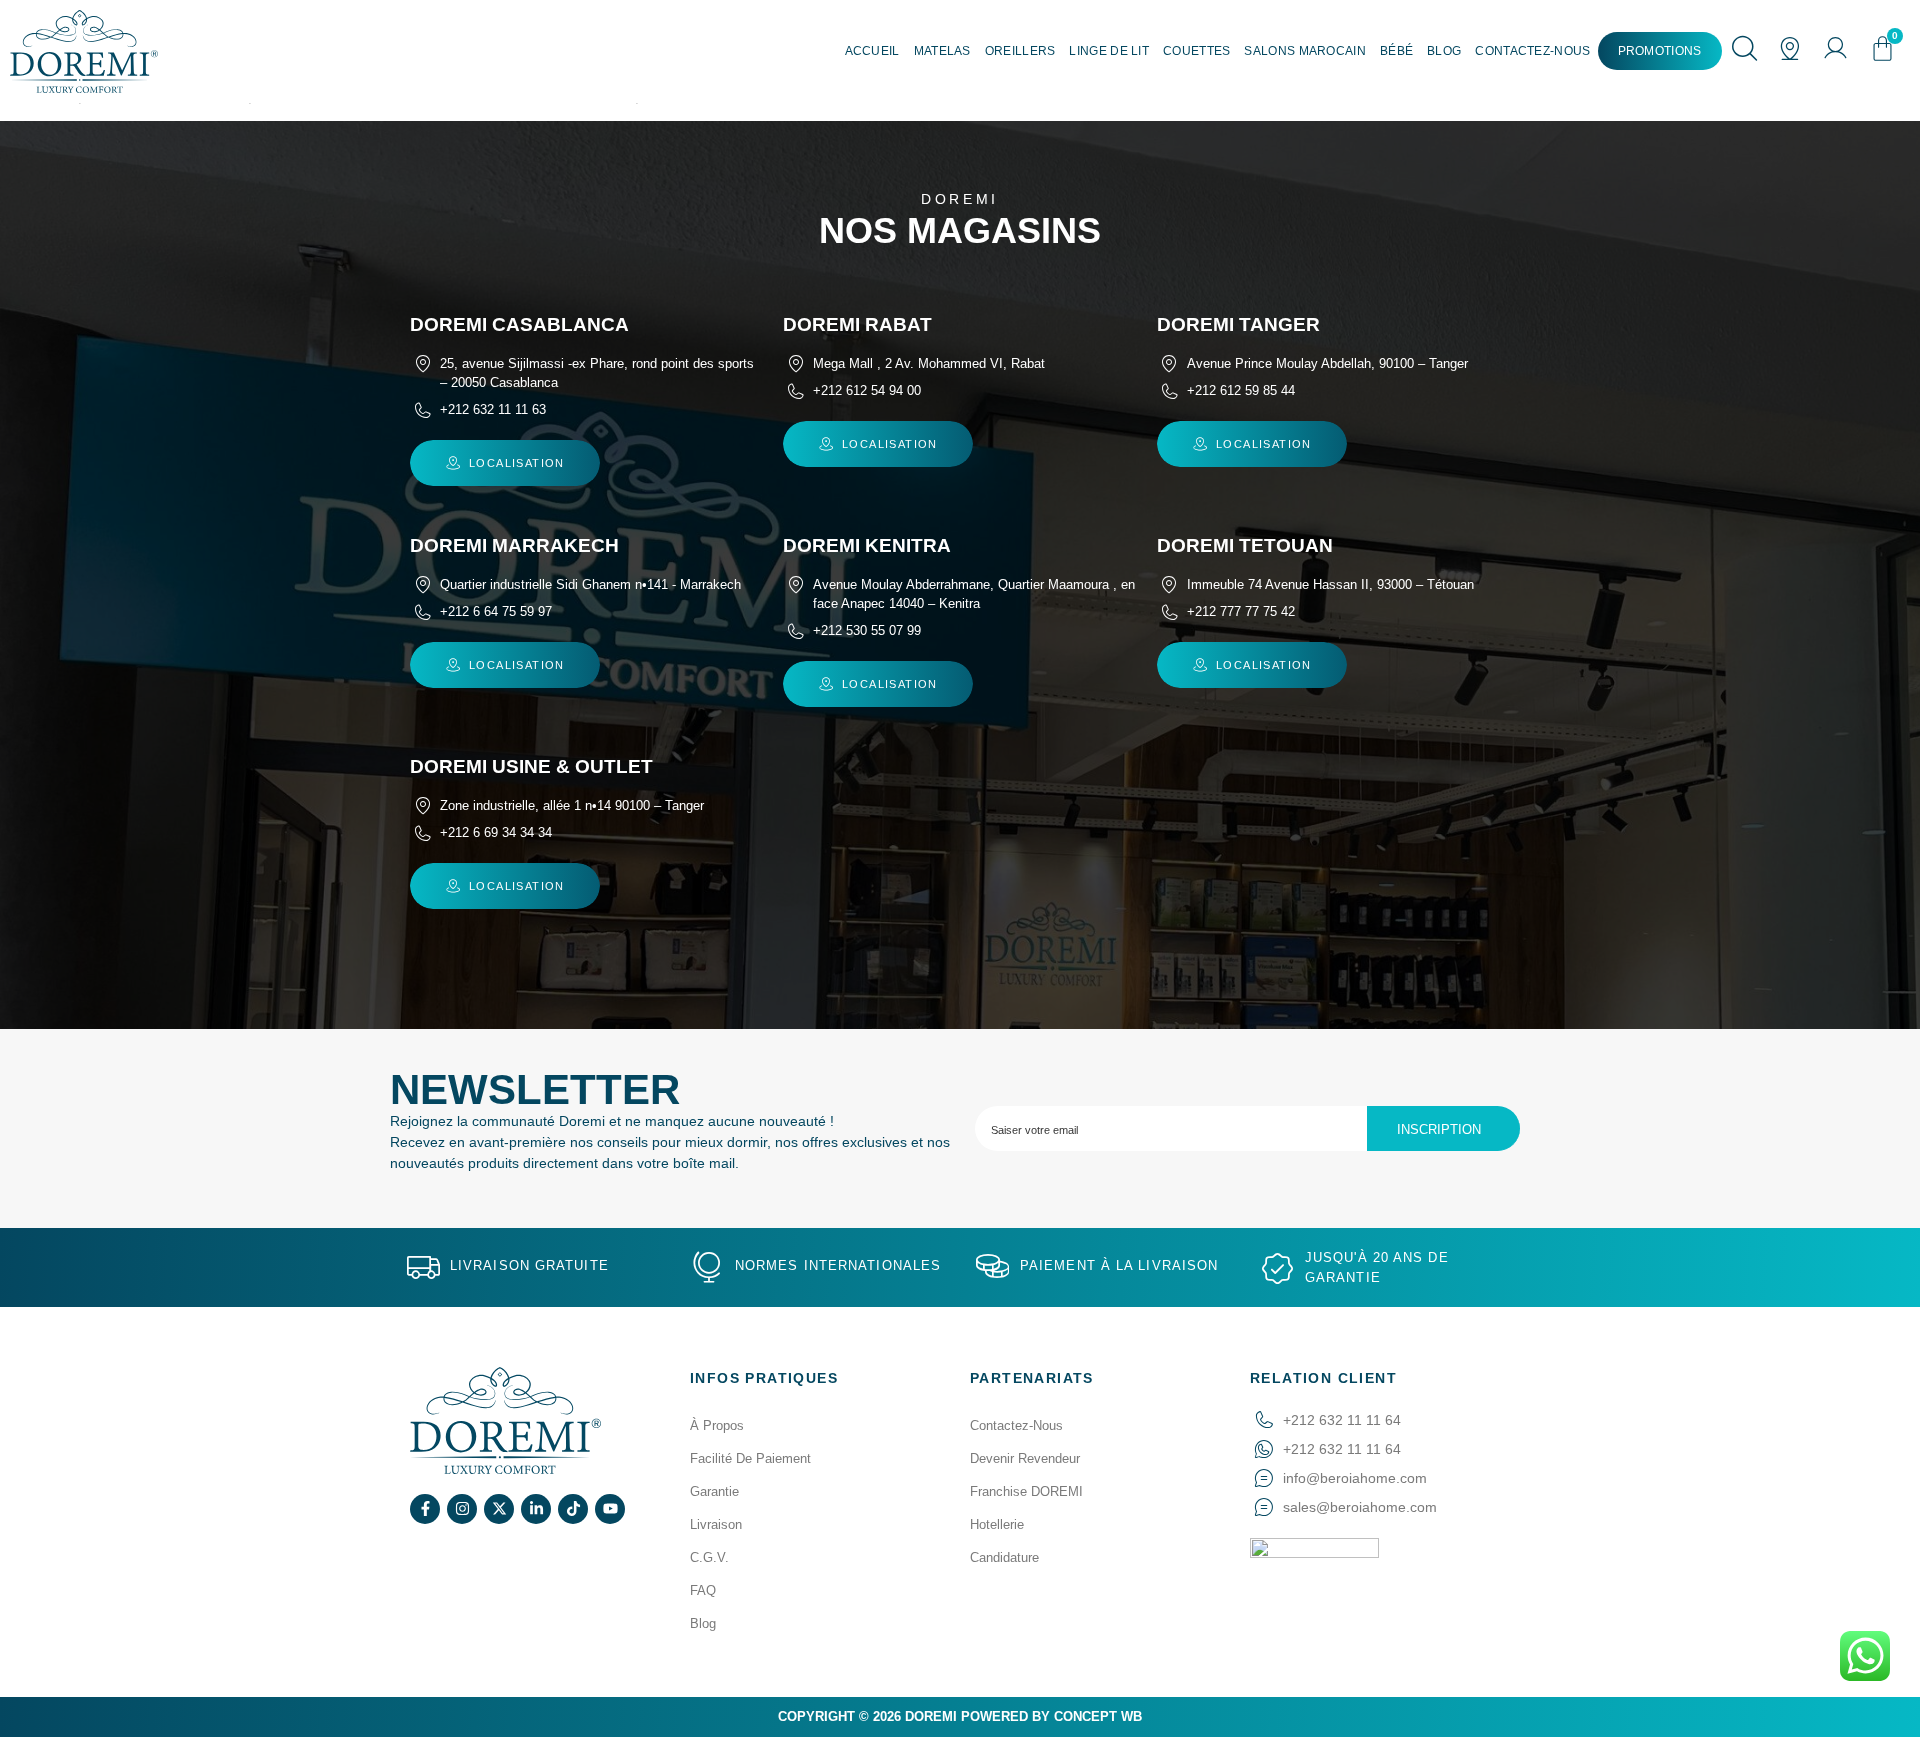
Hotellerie (997, 1524)
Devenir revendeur (1025, 1458)
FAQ (703, 1590)
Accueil (872, 51)
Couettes (1196, 51)
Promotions (1660, 51)
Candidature (1004, 1557)
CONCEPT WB (1098, 1716)
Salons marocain (1305, 51)
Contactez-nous (1532, 51)
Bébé (1396, 51)
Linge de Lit (1109, 51)
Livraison (716, 1524)
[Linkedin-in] (536, 1509)
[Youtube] (610, 1509)
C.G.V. (709, 1557)
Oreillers (1020, 51)
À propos (717, 1425)
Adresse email (1247, 1128)
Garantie (714, 1491)
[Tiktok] (573, 1509)
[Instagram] (462, 1509)
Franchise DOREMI (1026, 1491)
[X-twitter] (499, 1509)
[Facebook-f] (425, 1509)
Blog (1444, 51)
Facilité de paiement (750, 1458)
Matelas (942, 51)
